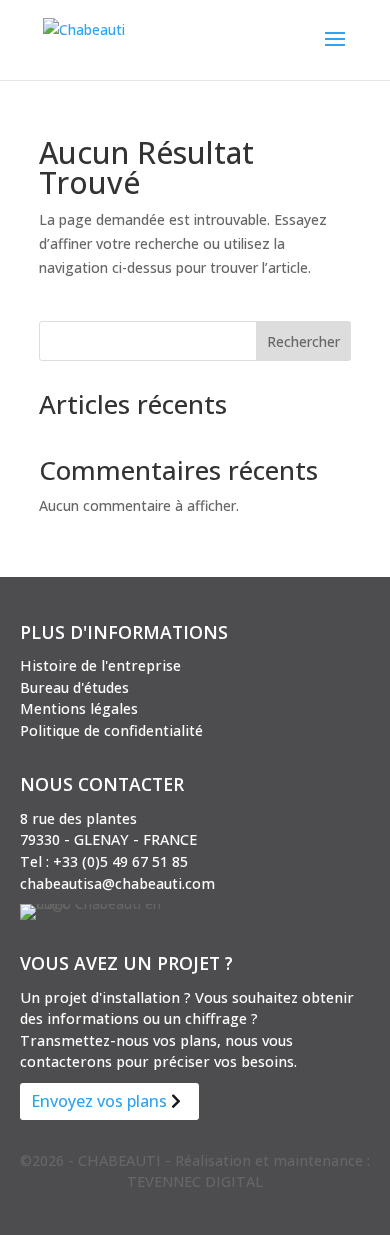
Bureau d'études (74, 687)
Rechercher (303, 341)
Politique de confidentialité (111, 730)
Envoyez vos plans (99, 1101)
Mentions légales (79, 708)
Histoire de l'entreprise (100, 665)
